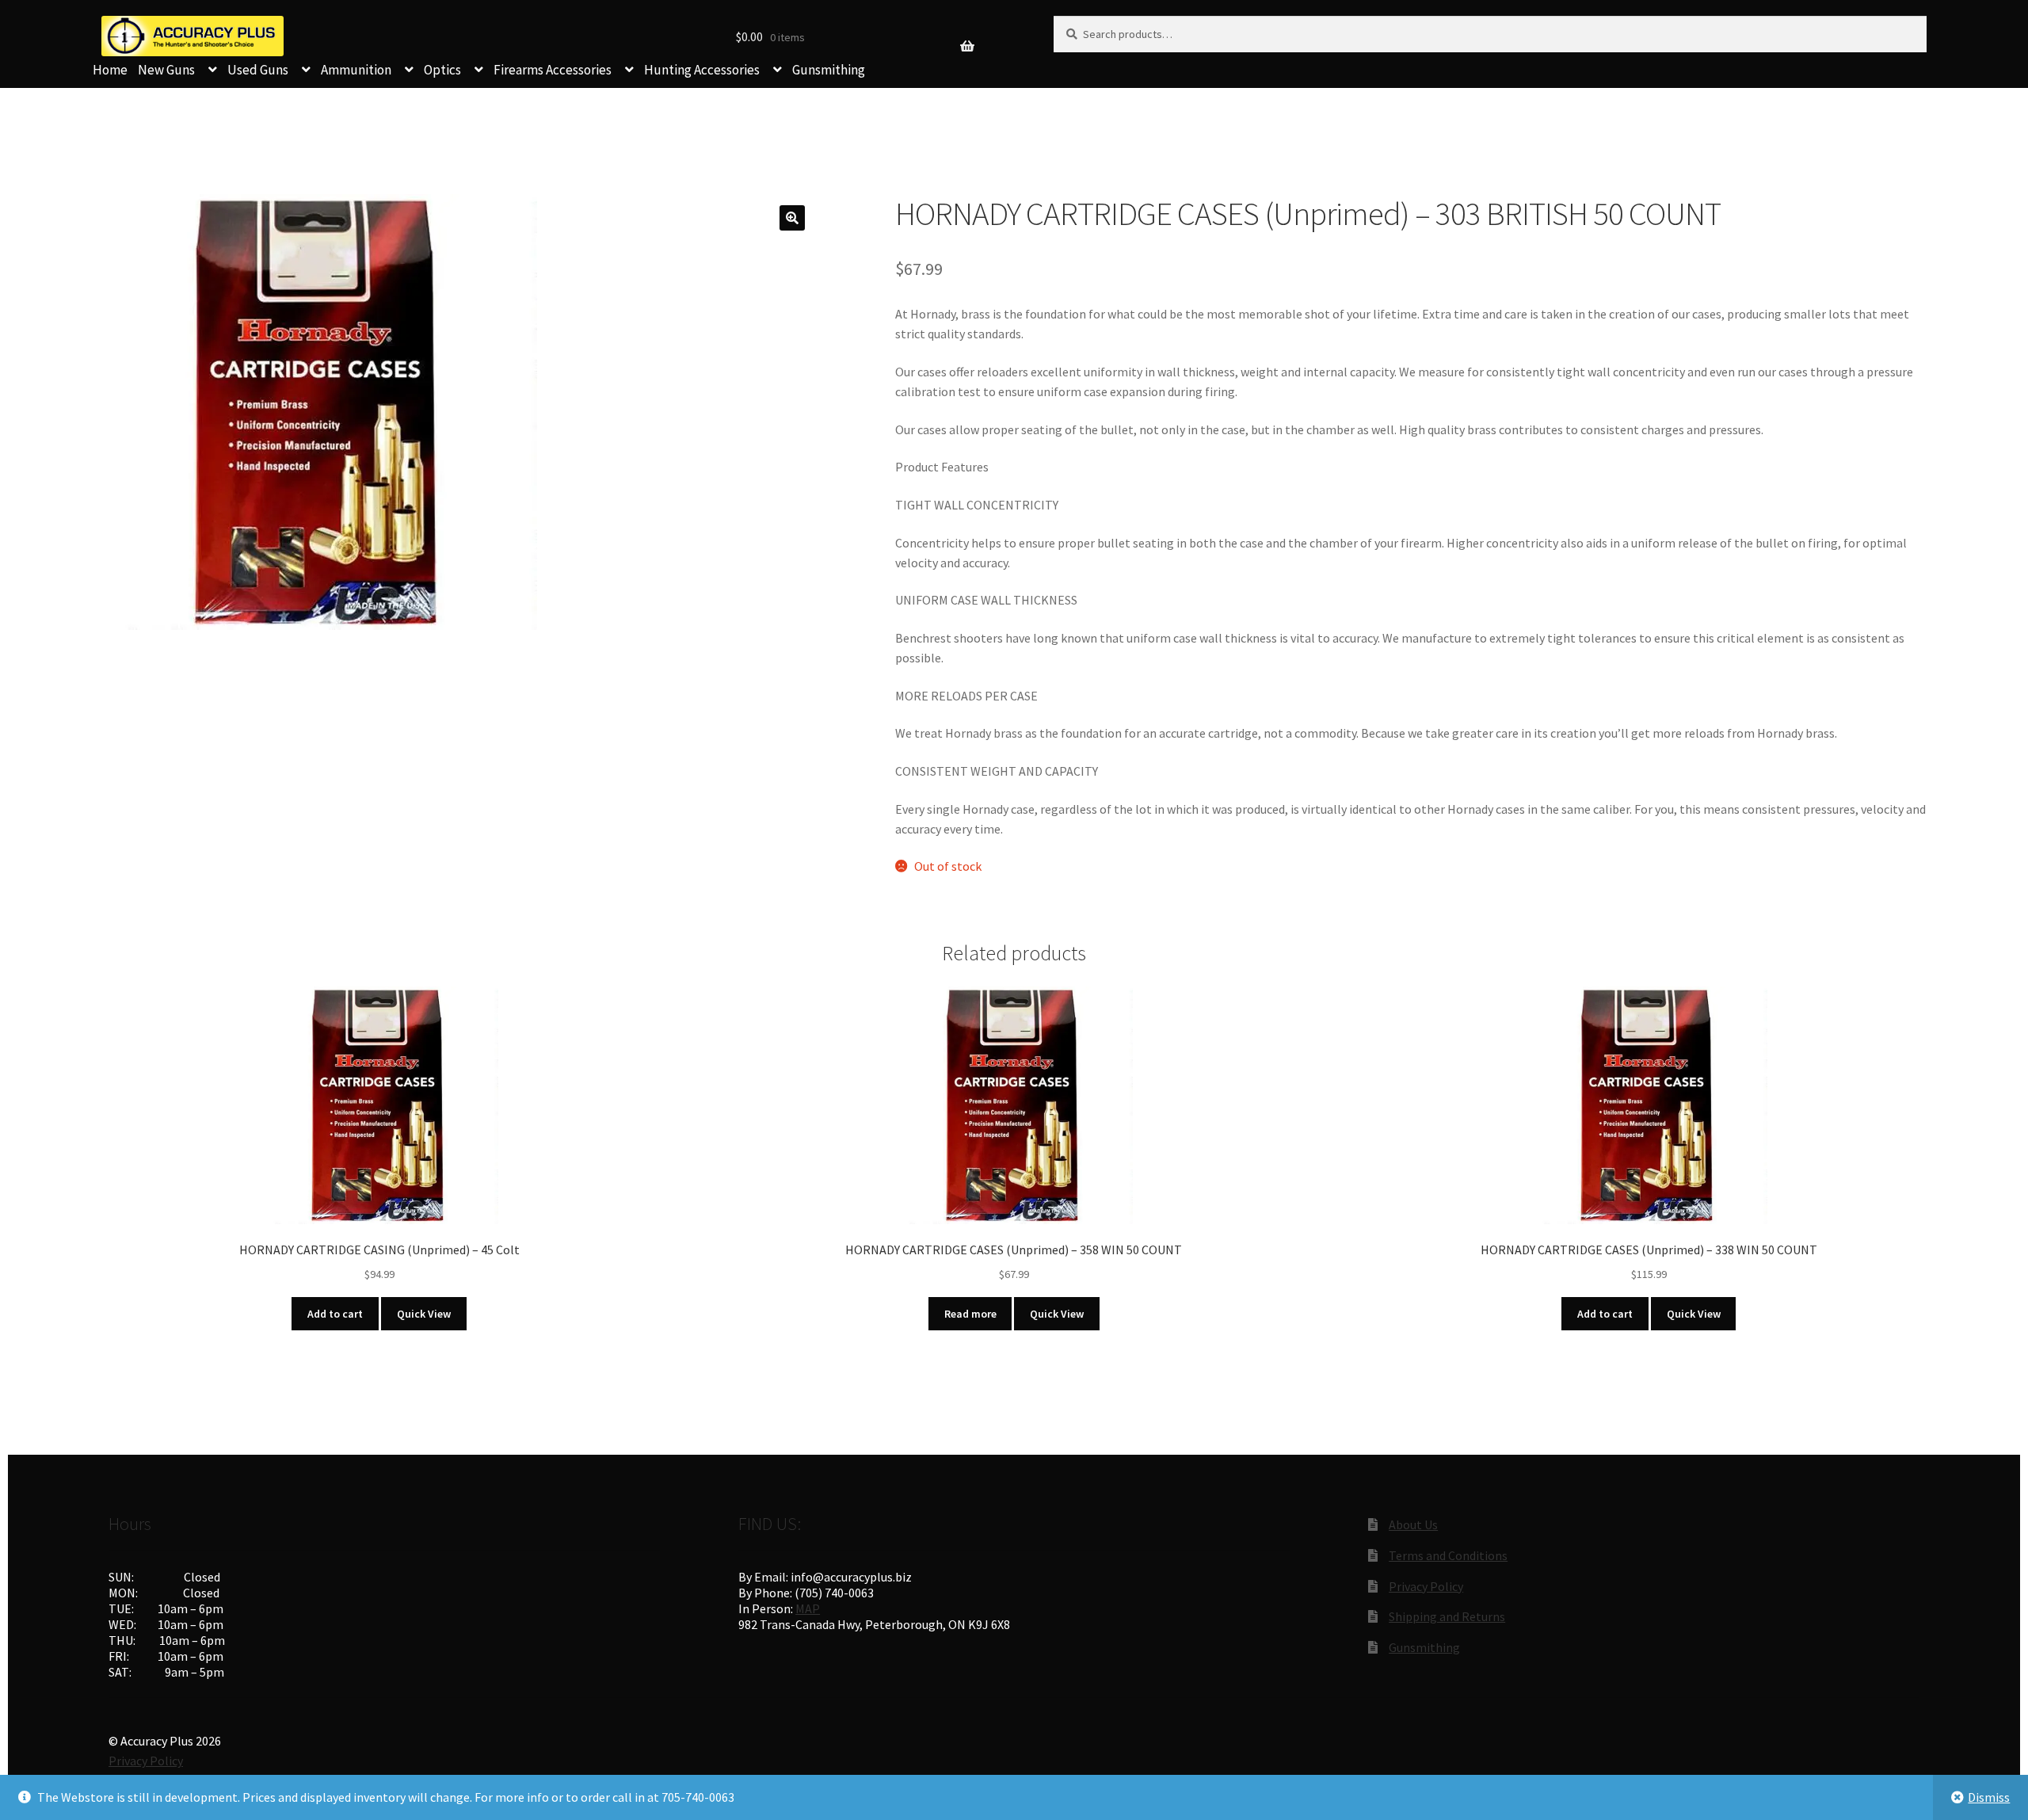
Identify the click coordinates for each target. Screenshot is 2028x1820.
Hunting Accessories (702, 70)
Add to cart (335, 1314)
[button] (792, 218)
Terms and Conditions (1448, 1555)
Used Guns (258, 70)
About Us (1413, 1524)
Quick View (424, 1314)
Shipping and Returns (1447, 1616)
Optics (442, 70)
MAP (808, 1608)
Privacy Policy (1426, 1586)
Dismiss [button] (1989, 1797)
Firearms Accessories (553, 70)
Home (110, 70)
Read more (970, 1314)
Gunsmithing (829, 70)
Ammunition (356, 70)
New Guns (166, 70)
